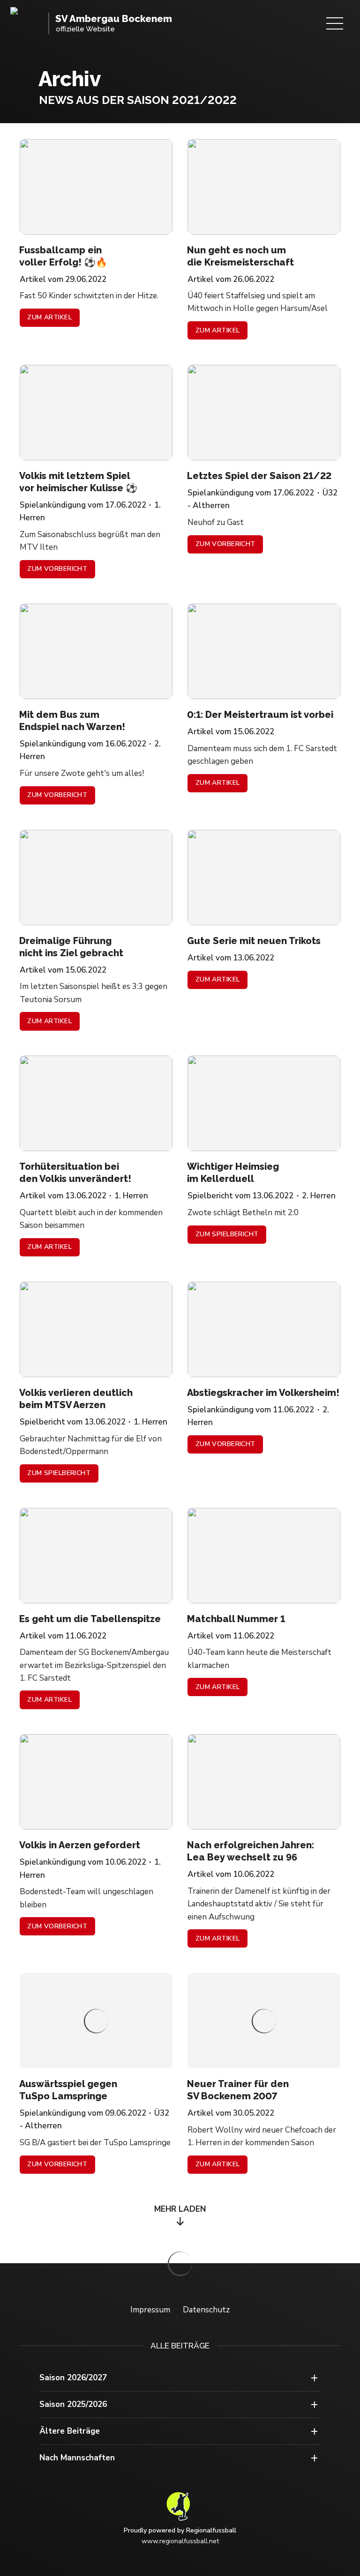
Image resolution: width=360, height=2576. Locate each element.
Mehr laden (180, 2209)
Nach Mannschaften (77, 2458)
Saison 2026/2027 (73, 2378)
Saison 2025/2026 (73, 2404)
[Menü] (335, 23)
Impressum (150, 2310)
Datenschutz (206, 2310)
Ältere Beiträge (70, 2431)
